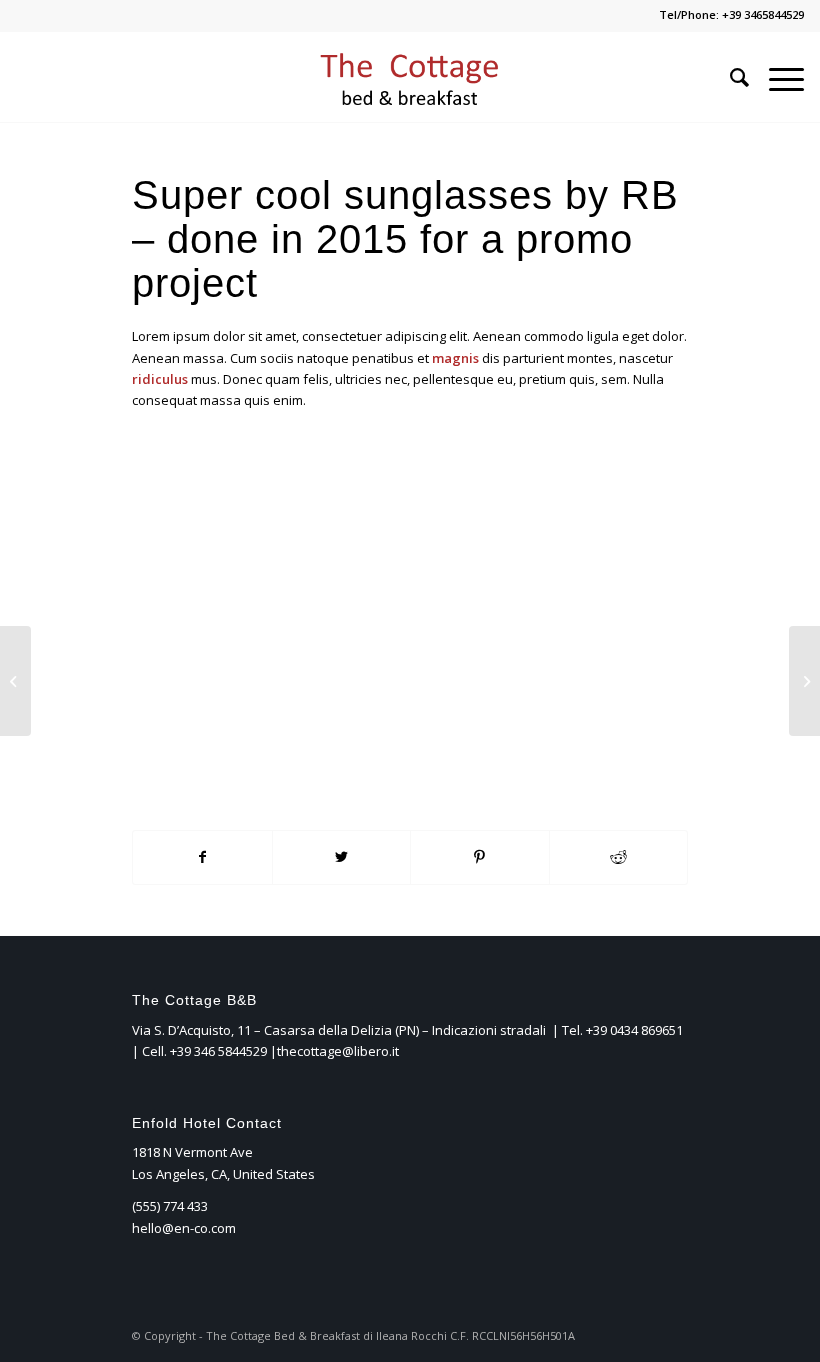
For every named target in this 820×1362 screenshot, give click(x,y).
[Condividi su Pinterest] (480, 857)
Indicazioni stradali (490, 1030)
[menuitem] (729, 77)
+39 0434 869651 (634, 1030)
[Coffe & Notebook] (15, 681)
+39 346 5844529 (218, 1051)
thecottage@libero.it (338, 1051)
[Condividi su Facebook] (202, 857)
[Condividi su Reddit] (619, 857)
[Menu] (776, 77)
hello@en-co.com (184, 1228)
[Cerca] (729, 77)
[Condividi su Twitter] (342, 857)
